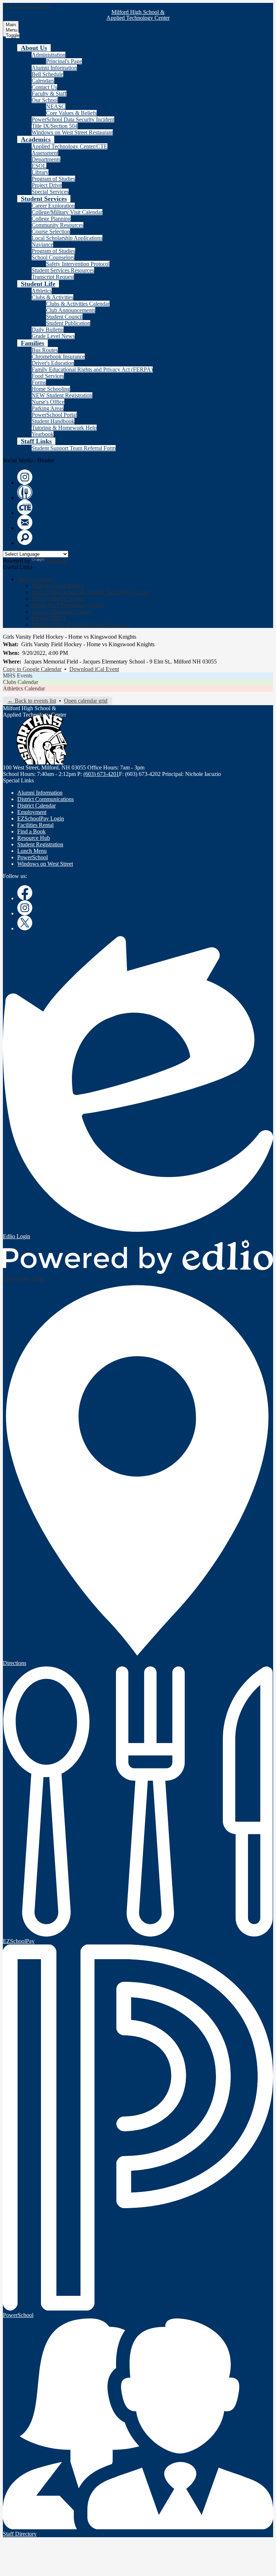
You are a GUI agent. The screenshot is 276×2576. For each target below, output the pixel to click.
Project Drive (47, 185)
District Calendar (36, 806)
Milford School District (58, 586)
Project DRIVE (49, 618)
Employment (32, 812)
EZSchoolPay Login (41, 818)
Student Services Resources (63, 270)
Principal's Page (64, 61)
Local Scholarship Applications (67, 238)
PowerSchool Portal (54, 415)
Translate (56, 561)
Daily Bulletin (48, 330)
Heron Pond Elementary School (68, 605)
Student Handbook (53, 421)
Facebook (25, 893)
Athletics (42, 291)
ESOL (39, 166)
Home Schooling (51, 389)
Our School (45, 100)
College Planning (51, 219)
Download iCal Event (94, 669)
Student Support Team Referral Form (74, 448)
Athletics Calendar (24, 688)
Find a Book (31, 831)
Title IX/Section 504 (55, 126)
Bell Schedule (47, 74)
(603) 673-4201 (101, 774)
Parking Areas (48, 408)
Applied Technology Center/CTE (70, 146)
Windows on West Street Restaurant (72, 132)
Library (40, 172)
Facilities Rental (35, 825)
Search (25, 537)
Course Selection (51, 232)
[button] (34, 48)
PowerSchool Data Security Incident (73, 119)
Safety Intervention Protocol (78, 264)
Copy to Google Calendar (32, 669)
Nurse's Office (48, 402)
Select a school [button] (34, 579)
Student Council (64, 317)
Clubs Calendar (20, 682)
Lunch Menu (32, 851)
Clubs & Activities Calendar (78, 304)
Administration (49, 55)
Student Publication (68, 323)
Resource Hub (34, 838)
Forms (39, 382)
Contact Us (44, 87)
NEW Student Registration (62, 395)
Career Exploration (53, 206)
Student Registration (40, 844)
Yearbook (43, 434)
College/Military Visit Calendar (67, 212)
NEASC (56, 107)
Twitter (25, 923)
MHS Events (18, 676)
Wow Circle (25, 492)
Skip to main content (26, 6)
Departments (46, 159)
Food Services (48, 376)
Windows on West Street (45, 864)
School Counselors (53, 257)
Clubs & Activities (52, 297)
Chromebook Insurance (58, 357)
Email (25, 522)
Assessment (45, 153)
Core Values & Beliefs (71, 113)
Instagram (25, 477)
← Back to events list (32, 701)
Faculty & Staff (49, 94)
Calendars (43, 81)
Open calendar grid (86, 701)
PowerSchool (33, 857)
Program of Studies (53, 179)
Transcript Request (53, 277)
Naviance (42, 244)
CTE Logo (25, 507)
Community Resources (57, 225)
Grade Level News (53, 336)
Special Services (50, 192)
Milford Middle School (58, 599)
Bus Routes (45, 350)
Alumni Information (54, 68)
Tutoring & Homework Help (64, 428)
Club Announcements (71, 310)
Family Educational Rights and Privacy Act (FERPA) (92, 369)
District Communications (45, 799)
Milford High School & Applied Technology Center (90, 592)
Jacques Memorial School (61, 612)
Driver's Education (53, 363)
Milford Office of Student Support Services (80, 625)
